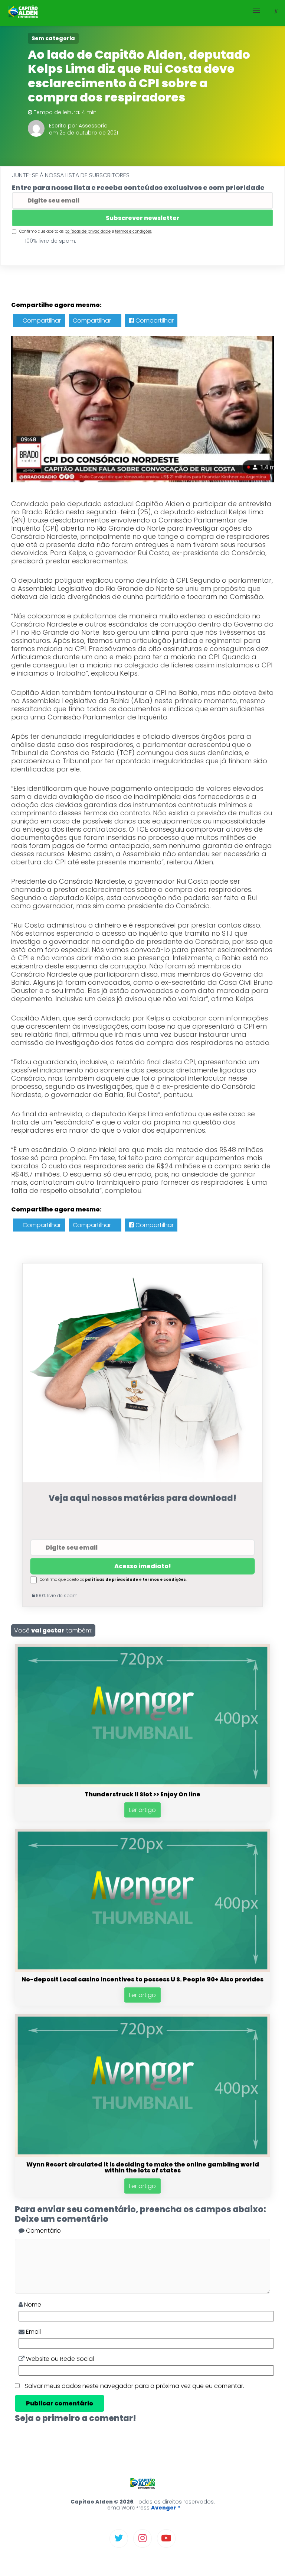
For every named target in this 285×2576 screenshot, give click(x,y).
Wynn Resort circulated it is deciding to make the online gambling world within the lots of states (143, 2167)
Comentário (43, 2231)
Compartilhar (41, 321)
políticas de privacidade (88, 231)
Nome (32, 2305)
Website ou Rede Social (59, 2359)
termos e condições (133, 231)
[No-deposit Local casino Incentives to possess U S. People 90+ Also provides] (142, 1970)
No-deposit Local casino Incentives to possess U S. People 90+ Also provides (142, 1979)
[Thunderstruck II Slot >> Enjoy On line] (142, 1785)
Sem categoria (53, 38)
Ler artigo (142, 1810)
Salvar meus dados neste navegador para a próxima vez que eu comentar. (135, 2386)
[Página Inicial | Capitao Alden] (24, 13)
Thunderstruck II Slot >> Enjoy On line (142, 1794)
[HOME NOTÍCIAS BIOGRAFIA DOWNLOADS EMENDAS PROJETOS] (142, 13)
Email (33, 2332)
